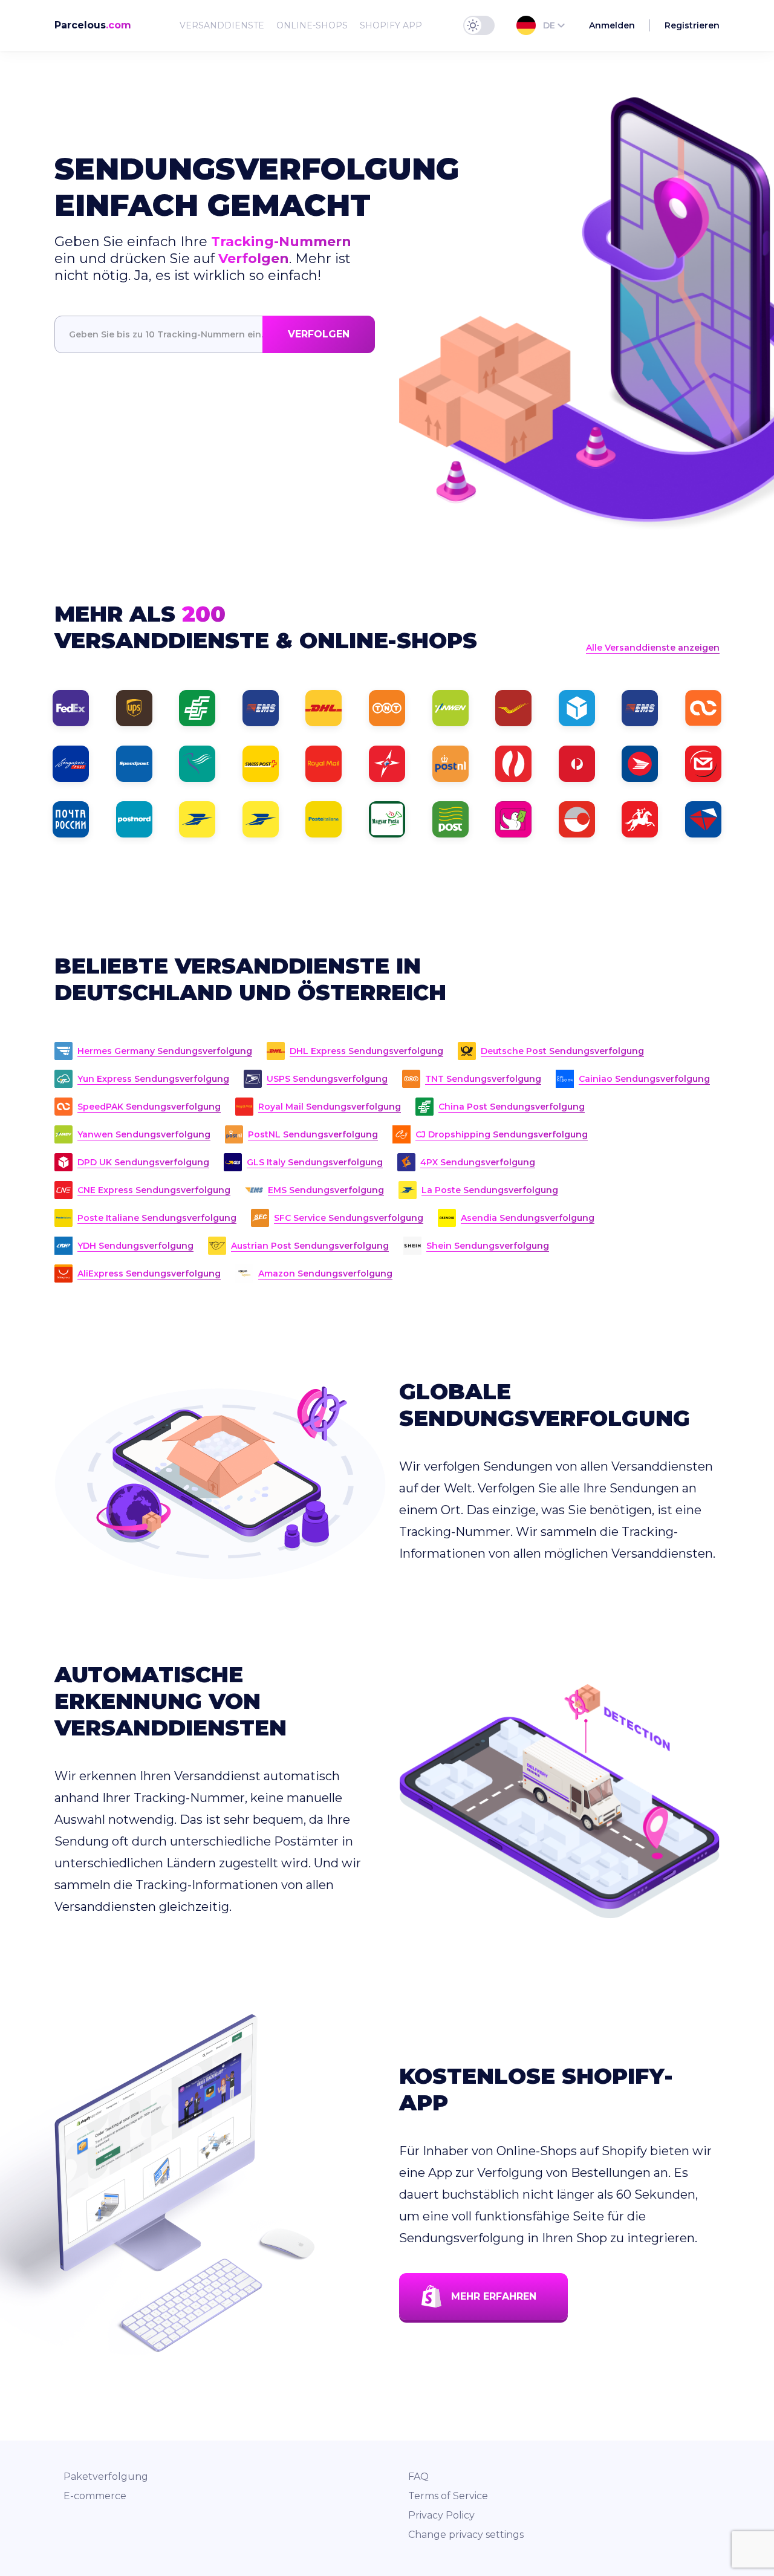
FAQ (418, 2477)
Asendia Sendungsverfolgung (528, 1218)
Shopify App (391, 25)
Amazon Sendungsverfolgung (325, 1273)
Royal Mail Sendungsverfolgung (330, 1107)
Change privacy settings (466, 2535)
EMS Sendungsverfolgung (326, 1190)
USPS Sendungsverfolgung (327, 1079)
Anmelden (612, 25)
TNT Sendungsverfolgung (483, 1079)
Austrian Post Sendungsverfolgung (310, 1246)
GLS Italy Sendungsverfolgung (315, 1162)
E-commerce (95, 2496)
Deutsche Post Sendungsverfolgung (562, 1051)
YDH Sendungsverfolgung (135, 1246)
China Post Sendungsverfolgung (512, 1107)
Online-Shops (312, 25)
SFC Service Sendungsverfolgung (349, 1218)
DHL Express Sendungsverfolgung (366, 1051)
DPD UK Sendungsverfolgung (143, 1162)
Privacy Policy (441, 2515)
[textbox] (215, 334)
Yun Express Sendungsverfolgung (153, 1079)
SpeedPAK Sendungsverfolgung (149, 1107)
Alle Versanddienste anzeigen (653, 648)
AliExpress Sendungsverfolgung (149, 1273)
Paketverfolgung (106, 2477)
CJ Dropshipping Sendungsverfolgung (502, 1134)
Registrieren (692, 25)
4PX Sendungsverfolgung (478, 1162)
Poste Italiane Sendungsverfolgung (157, 1218)
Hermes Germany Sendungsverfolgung (165, 1051)
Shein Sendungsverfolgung (488, 1246)
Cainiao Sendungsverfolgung (644, 1079)
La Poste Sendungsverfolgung (490, 1190)
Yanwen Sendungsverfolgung (144, 1134)
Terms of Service (448, 2496)
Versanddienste (222, 25)
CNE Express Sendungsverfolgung (154, 1190)
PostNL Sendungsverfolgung (313, 1134)
